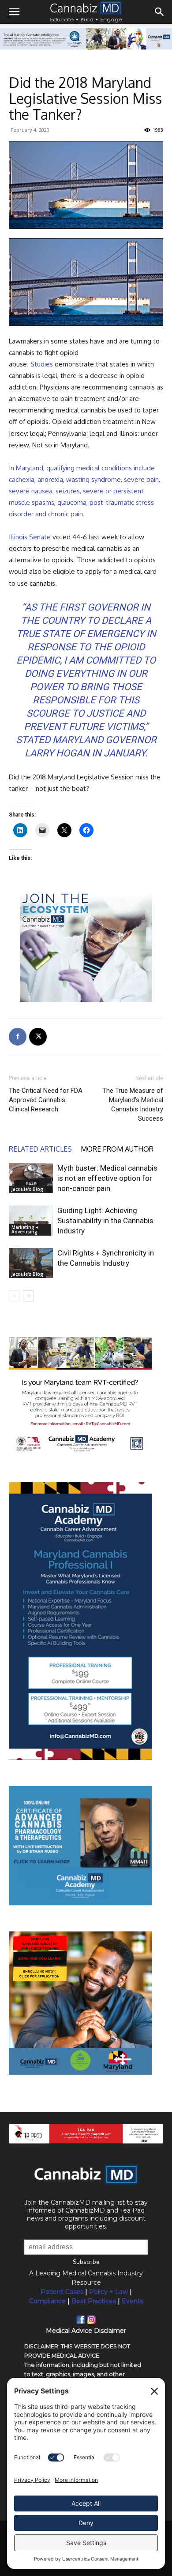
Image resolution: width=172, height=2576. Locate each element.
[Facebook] (18, 1037)
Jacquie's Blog (27, 1189)
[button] (14, 12)
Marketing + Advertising (25, 1229)
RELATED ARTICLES (40, 1149)
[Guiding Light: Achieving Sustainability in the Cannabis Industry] (31, 1221)
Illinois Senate (30, 537)
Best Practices (94, 2301)
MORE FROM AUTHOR (117, 1149)
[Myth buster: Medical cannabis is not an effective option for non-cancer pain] (31, 1178)
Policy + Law (108, 2292)
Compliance (47, 2301)
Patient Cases (62, 2292)
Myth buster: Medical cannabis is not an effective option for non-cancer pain (107, 1178)
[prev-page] (14, 1296)
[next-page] (28, 1296)
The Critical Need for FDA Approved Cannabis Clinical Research (46, 1100)
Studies (42, 364)
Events (133, 2301)
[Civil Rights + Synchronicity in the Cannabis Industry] (31, 1263)
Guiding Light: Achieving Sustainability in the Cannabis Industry (105, 1221)
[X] (38, 1037)
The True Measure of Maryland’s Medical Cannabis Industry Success (133, 1105)
